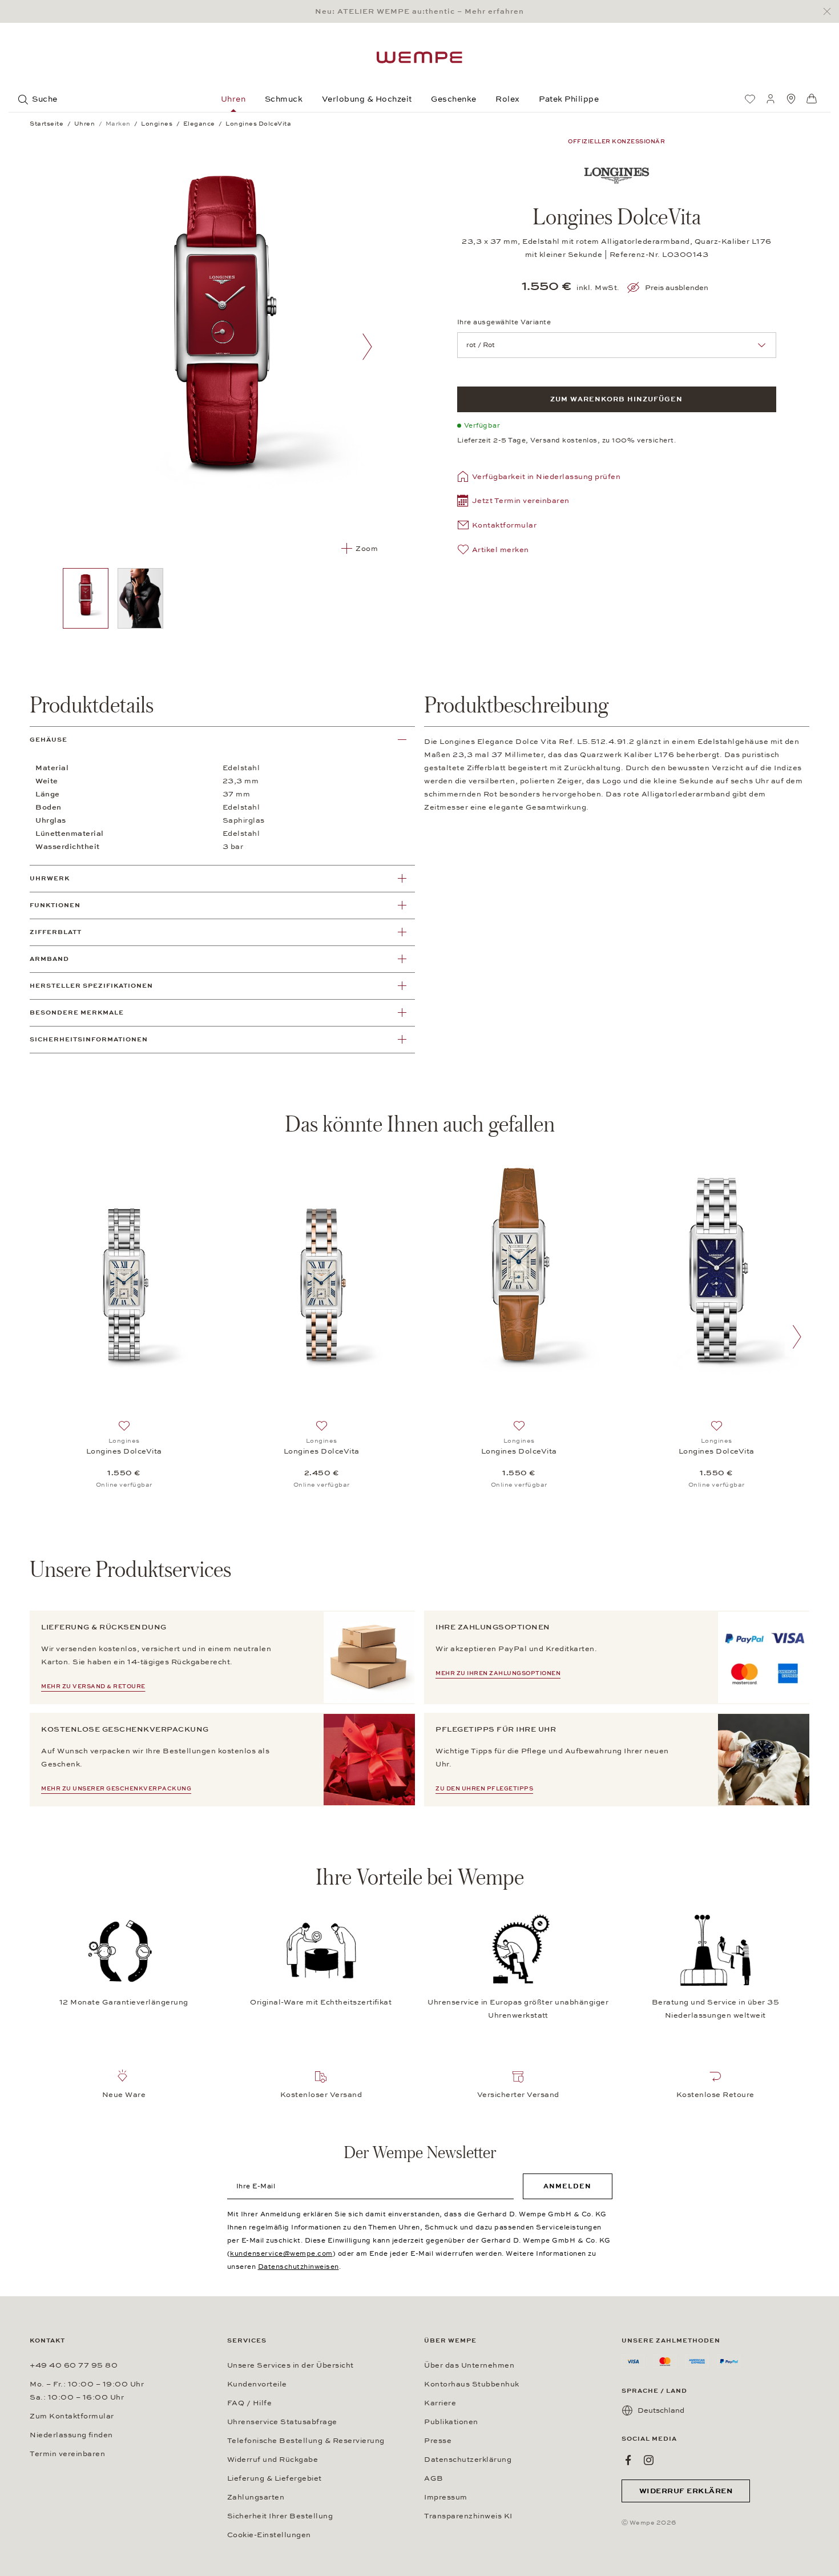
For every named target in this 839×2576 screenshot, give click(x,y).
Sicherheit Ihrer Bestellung (280, 2516)
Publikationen (451, 2422)
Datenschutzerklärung (468, 2460)
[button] (513, 502)
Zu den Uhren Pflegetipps (484, 1789)
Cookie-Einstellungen (269, 2535)
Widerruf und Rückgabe (273, 2460)
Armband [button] (49, 959)
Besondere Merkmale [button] (77, 1013)
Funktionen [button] (55, 905)
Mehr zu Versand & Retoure (93, 1687)
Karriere (440, 2403)
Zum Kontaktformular (72, 2416)
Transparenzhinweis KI (468, 2516)
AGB (434, 2478)
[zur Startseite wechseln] (419, 57)
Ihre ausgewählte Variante (504, 322)
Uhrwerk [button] (50, 878)
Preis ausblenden (677, 288)
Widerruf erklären (686, 2491)
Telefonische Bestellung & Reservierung (306, 2441)
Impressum (446, 2497)
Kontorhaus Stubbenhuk (472, 2384)
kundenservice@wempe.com (281, 2253)
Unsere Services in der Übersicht (291, 2365)
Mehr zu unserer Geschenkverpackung (116, 1789)
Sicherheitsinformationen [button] (89, 1039)
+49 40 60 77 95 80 (74, 2365)
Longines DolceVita (124, 1451)
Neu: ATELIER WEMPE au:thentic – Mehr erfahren (419, 11)
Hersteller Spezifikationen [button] (91, 986)
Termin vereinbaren (67, 2454)
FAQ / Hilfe (250, 2403)
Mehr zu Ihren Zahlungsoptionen (498, 1673)
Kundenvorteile (257, 2384)
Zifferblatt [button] (56, 932)
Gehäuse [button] (49, 740)
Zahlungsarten (256, 2497)
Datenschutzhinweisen (299, 2267)
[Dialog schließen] (830, 12)
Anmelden (567, 2186)
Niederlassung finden (71, 2435)
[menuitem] (750, 99)
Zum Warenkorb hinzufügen (616, 399)
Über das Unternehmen (469, 2365)
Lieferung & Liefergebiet (275, 2478)
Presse (438, 2441)
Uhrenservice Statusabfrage (282, 2422)
